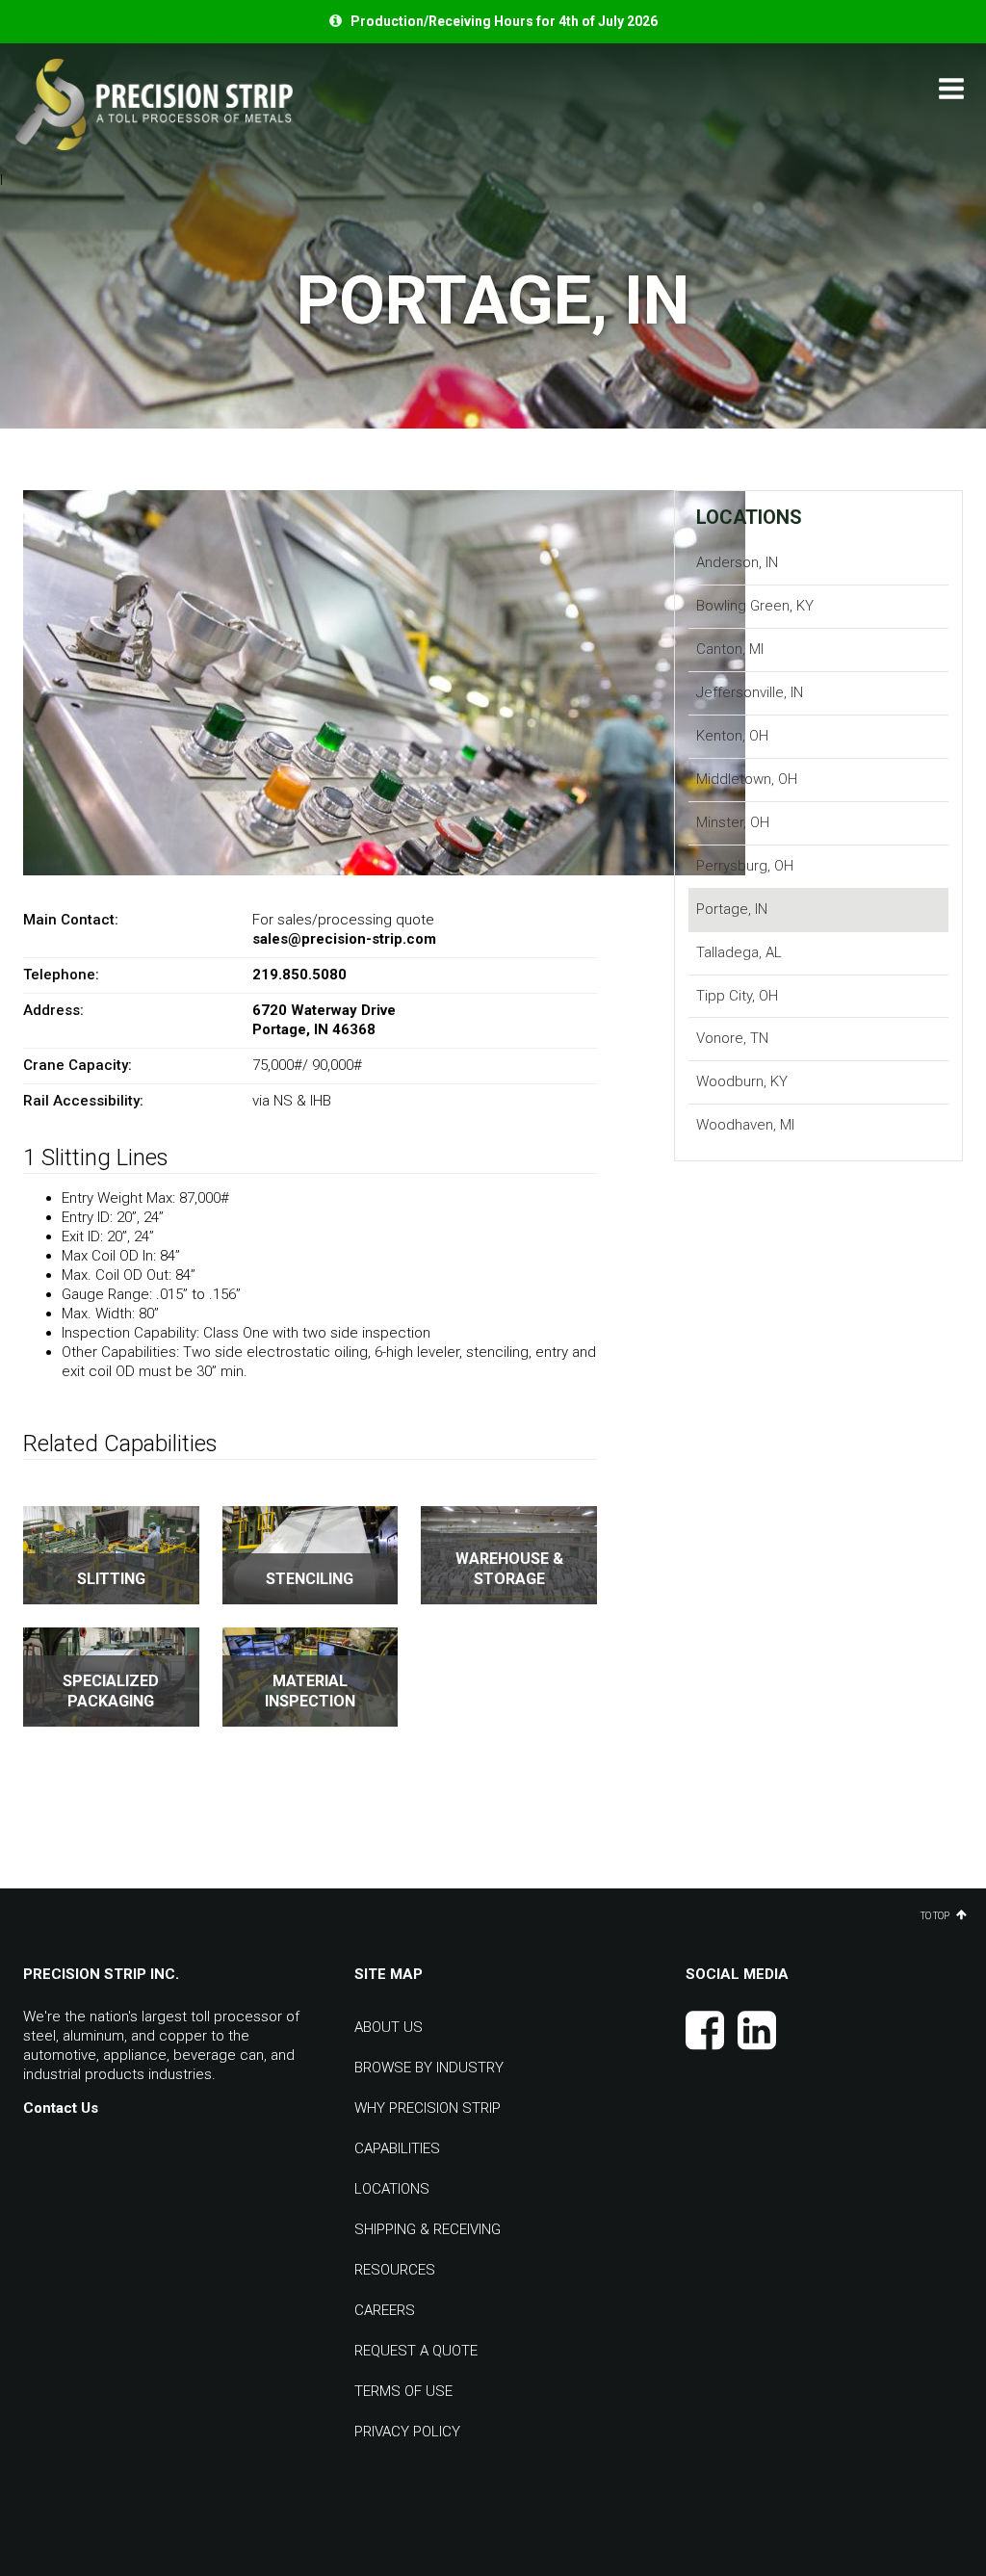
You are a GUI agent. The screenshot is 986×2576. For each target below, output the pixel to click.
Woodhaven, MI (745, 1125)
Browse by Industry (429, 2068)
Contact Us (61, 2108)
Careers (385, 2310)
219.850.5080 (299, 975)
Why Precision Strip (428, 2108)
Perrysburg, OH (745, 866)
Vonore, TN (732, 1038)
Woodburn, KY (742, 1081)
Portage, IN (732, 909)
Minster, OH (733, 822)
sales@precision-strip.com (344, 939)
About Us (389, 2027)
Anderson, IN (737, 562)
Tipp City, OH (737, 996)
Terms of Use (403, 2391)
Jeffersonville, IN (750, 692)
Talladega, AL (739, 952)
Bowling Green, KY (755, 606)
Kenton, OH (732, 736)
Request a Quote (416, 2351)
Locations (749, 517)
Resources (395, 2270)
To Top (936, 1915)
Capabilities (397, 2148)
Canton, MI (730, 649)
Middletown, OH (747, 779)
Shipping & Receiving (428, 2229)
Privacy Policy (407, 2432)
